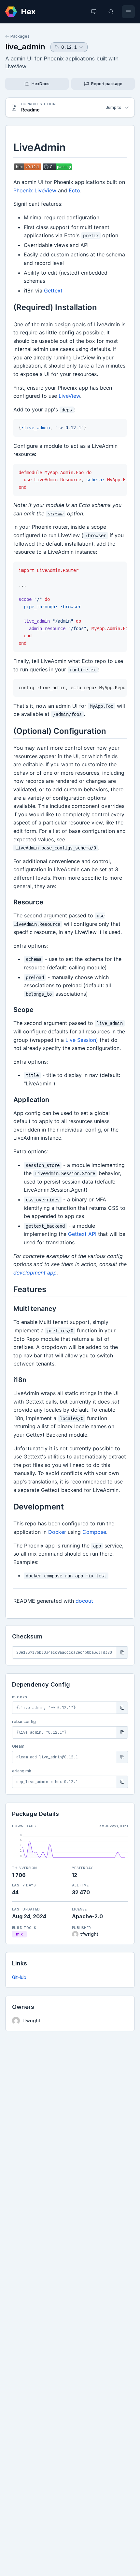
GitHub (19, 1977)
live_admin (25, 47)
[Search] (111, 12)
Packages (20, 36)
